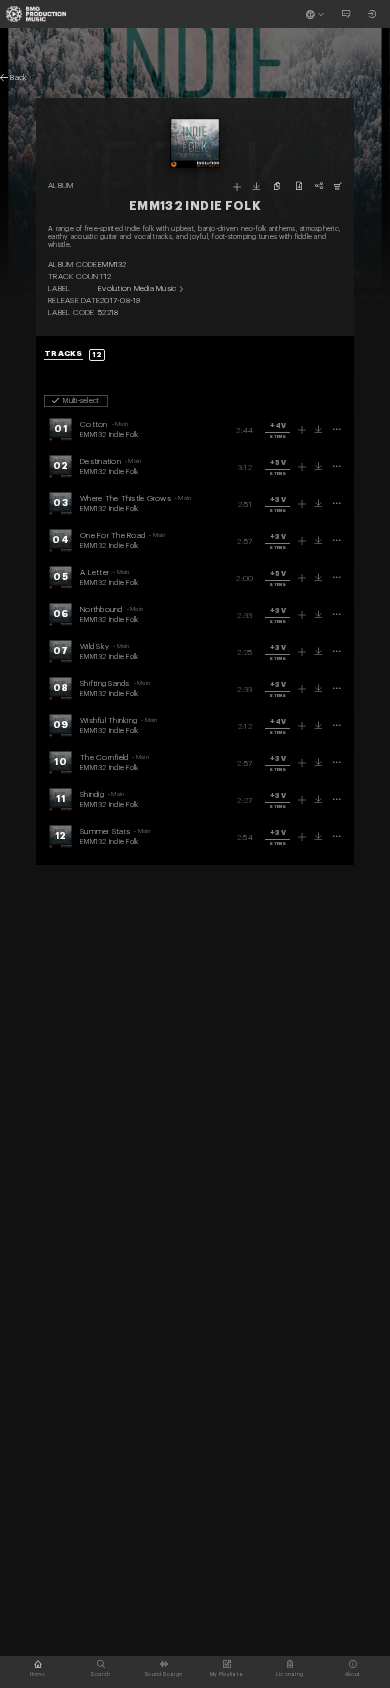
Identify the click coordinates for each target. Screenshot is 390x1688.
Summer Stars (105, 831)
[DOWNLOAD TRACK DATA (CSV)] (299, 186)
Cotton (94, 424)
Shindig (92, 794)
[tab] (74, 354)
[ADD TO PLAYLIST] (237, 187)
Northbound (101, 609)
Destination (100, 461)
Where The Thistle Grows (125, 498)
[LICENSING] (338, 186)
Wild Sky (94, 646)
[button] (277, 431)
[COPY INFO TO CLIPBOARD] (277, 186)
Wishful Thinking (108, 720)
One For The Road (112, 535)
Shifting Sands (105, 683)
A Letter (94, 572)
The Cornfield (104, 757)
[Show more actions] (337, 429)
